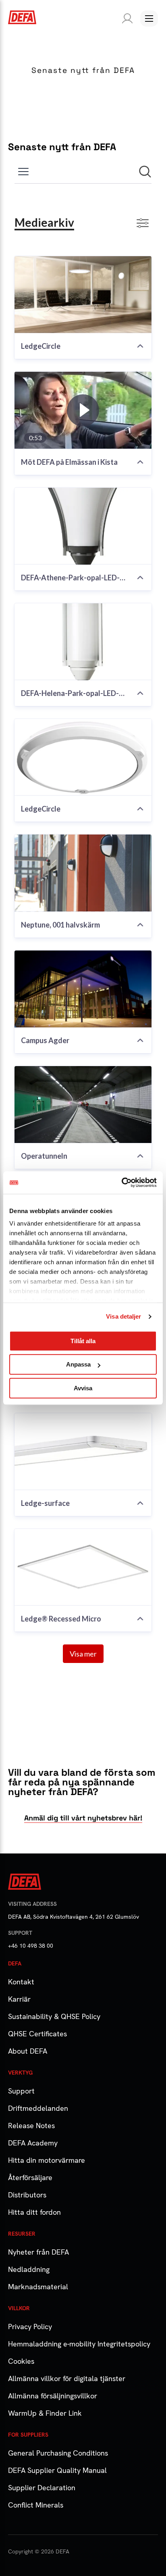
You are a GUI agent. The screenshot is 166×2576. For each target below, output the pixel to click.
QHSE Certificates (37, 2034)
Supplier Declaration (42, 2488)
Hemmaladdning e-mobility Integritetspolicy (79, 2344)
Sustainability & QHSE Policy (54, 2016)
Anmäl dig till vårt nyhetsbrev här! (83, 1818)
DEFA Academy (33, 2143)
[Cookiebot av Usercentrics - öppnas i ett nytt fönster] (121, 1182)
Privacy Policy (30, 2326)
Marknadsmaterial (38, 2287)
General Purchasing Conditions (58, 2453)
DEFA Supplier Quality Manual (57, 2470)
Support (21, 2091)
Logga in (126, 19)
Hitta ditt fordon (34, 2212)
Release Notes (31, 2126)
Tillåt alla (83, 1341)
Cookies (21, 2361)
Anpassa (78, 1364)
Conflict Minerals (36, 2505)
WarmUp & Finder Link (45, 2413)
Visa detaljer (123, 1316)
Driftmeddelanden (38, 2108)
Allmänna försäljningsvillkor (53, 2396)
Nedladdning (29, 2269)
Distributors (27, 2195)
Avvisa (83, 1388)
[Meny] (149, 19)
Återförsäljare (30, 2177)
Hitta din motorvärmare (47, 2160)
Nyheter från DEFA (38, 2252)
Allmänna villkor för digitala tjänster (67, 2378)
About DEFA (28, 2051)
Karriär (19, 1999)
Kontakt (21, 1982)
